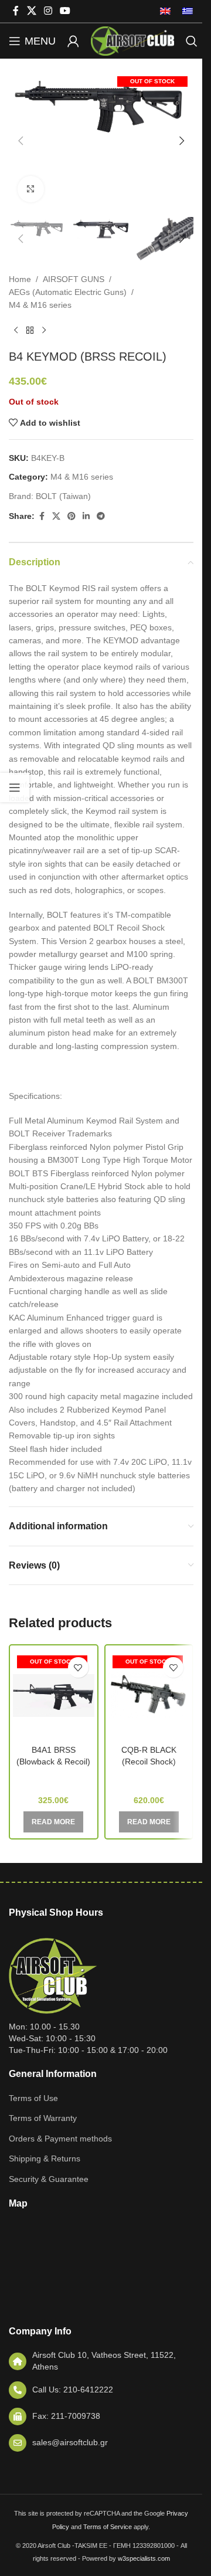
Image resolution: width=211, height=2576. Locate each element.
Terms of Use (33, 2098)
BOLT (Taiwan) (63, 496)
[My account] (73, 41)
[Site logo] (132, 40)
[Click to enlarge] (31, 189)
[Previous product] (16, 331)
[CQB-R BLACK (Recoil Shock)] (149, 1695)
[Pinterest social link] (72, 516)
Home (20, 279)
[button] (21, 141)
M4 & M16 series (40, 305)
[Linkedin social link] (86, 516)
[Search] (192, 41)
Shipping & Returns (45, 2158)
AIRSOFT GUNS (74, 279)
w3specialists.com (144, 2558)
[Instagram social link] (48, 11)
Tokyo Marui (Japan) (149, 1779)
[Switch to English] (165, 11)
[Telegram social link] (101, 516)
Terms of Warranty (43, 2118)
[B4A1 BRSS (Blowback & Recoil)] (54, 1695)
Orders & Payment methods (60, 2139)
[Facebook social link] (16, 11)
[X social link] (31, 11)
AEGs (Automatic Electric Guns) (68, 292)
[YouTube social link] (65, 11)
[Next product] (44, 331)
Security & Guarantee (49, 2179)
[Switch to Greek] (185, 11)
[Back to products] (30, 331)
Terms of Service (108, 2527)
